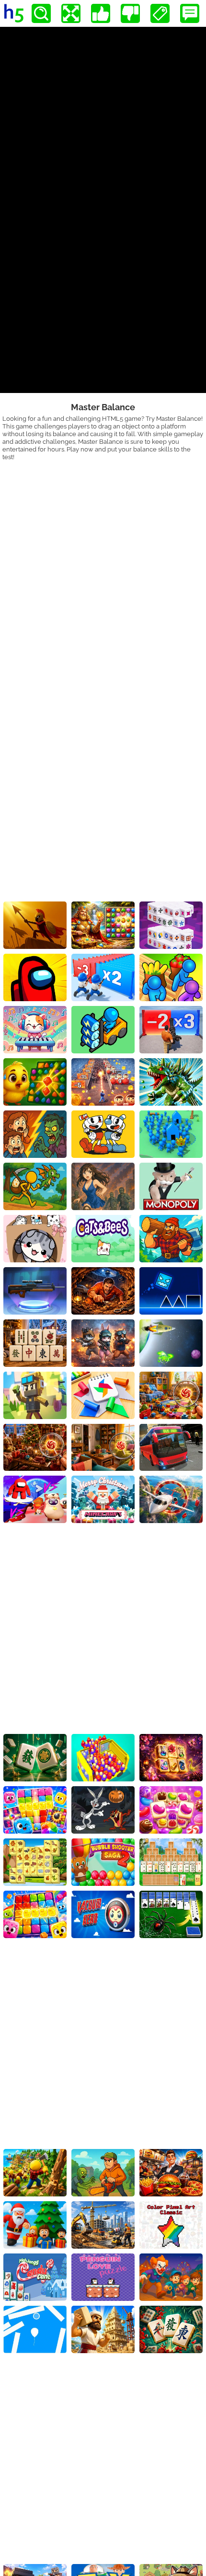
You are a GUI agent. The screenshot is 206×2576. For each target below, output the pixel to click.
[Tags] (160, 13)
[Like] (101, 13)
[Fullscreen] (71, 13)
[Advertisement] (103, 568)
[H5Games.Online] (14, 13)
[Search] (41, 13)
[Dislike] (130, 13)
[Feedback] (190, 13)
